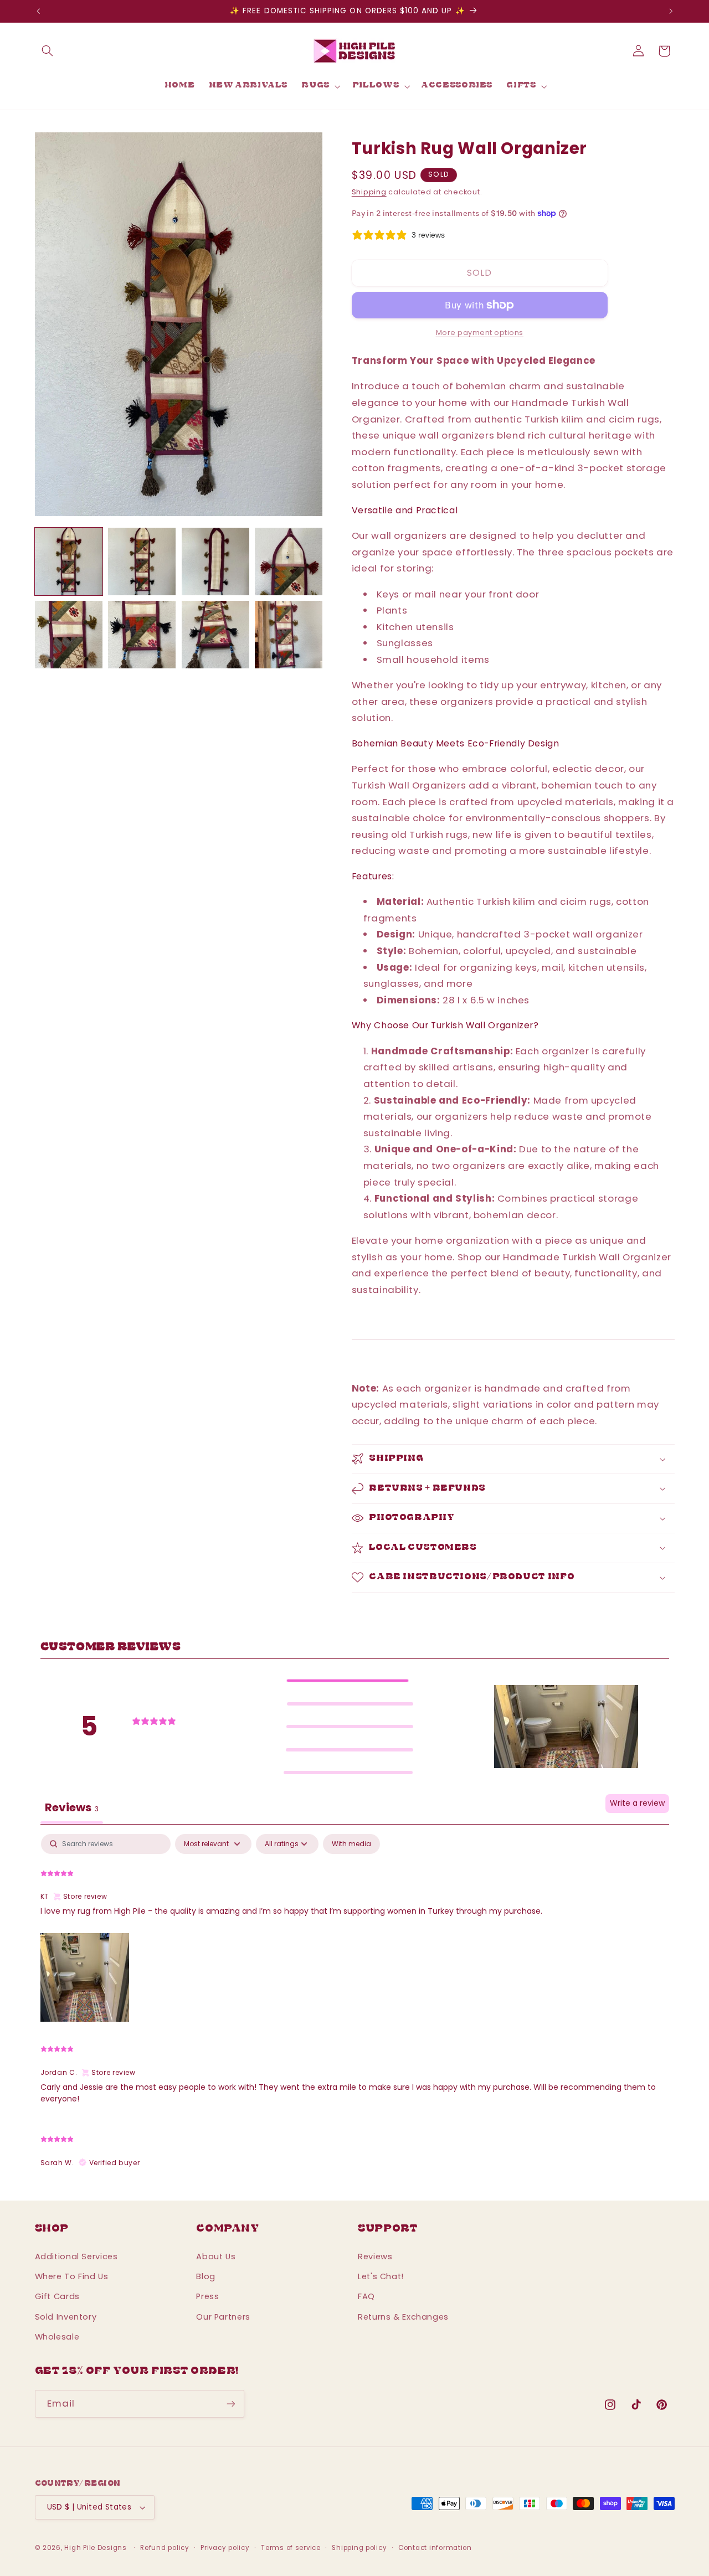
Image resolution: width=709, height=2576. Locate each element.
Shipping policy (359, 2548)
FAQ (366, 2296)
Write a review (637, 1803)
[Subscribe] (230, 2404)
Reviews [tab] (72, 1807)
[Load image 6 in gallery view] (142, 635)
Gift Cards (57, 2296)
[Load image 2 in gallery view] (142, 561)
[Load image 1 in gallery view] (69, 561)
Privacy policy (225, 2548)
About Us (216, 2256)
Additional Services (76, 2256)
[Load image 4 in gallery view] (289, 561)
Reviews (375, 2256)
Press (207, 2296)
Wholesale (57, 2337)
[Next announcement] (671, 11)
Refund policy (165, 2548)
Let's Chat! (381, 2276)
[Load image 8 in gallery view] (289, 635)
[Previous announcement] (38, 11)
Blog (206, 2276)
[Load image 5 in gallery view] (69, 635)
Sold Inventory (66, 2317)
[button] (48, 51)
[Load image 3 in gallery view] (215, 561)
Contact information (435, 2548)
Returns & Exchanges (403, 2317)
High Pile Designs (96, 2548)
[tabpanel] (355, 2006)
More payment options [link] (480, 333)
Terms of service (291, 2548)
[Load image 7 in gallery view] (215, 635)
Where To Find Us (72, 2276)
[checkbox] (351, 1844)
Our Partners (223, 2317)
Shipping (369, 192)
